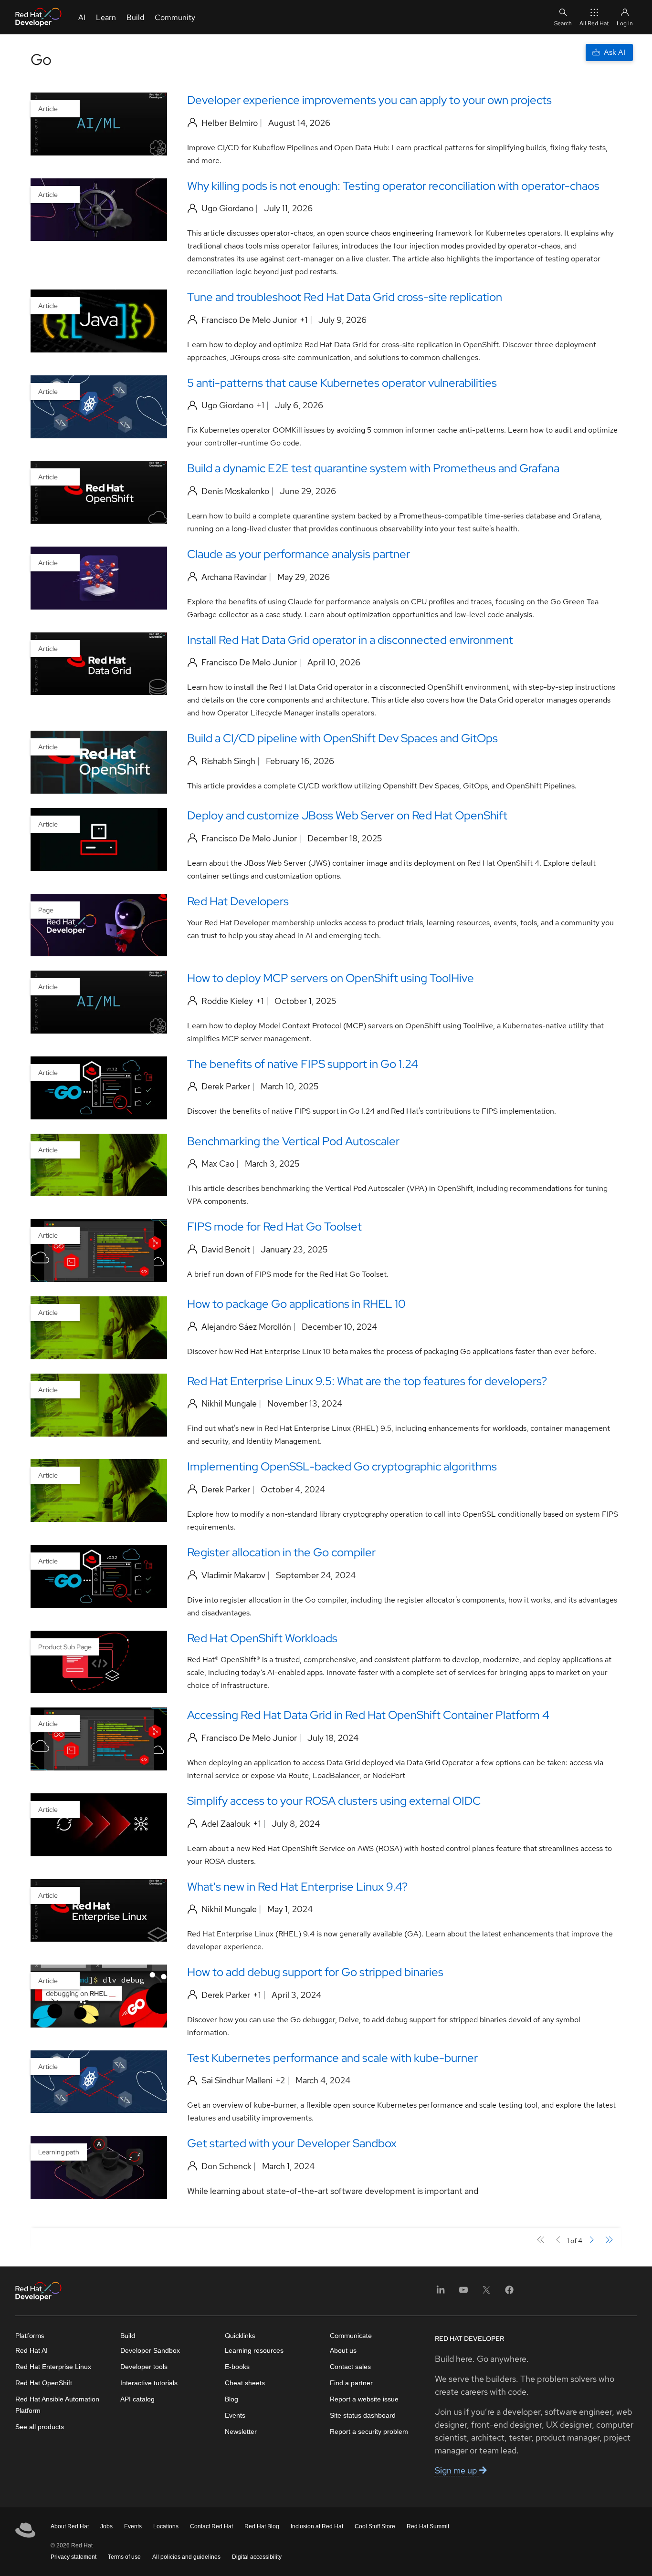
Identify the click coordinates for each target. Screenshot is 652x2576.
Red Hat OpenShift (44, 2383)
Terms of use (124, 2557)
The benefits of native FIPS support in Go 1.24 (303, 1064)
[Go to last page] (609, 2240)
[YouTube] (463, 2293)
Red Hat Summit (428, 2526)
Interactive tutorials (149, 2383)
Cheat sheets (245, 2383)
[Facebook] (509, 2293)
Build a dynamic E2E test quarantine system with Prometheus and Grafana (373, 468)
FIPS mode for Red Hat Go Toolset (274, 1226)
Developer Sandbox (150, 2350)
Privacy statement (74, 2557)
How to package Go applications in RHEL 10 (296, 1304)
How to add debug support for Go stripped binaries (315, 1972)
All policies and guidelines (186, 2557)
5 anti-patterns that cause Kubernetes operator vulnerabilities (342, 383)
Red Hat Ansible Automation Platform (57, 2405)
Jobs (106, 2526)
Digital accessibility (257, 2557)
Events (235, 2415)
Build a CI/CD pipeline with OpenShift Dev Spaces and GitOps (342, 738)
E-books (237, 2367)
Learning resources (254, 2350)
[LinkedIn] (441, 2293)
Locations (166, 2526)
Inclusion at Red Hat (317, 2526)
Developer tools (144, 2367)
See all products (40, 2427)
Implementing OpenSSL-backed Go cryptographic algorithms (342, 1466)
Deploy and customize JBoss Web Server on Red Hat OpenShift (347, 815)
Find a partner (351, 2383)
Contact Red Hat (211, 2526)
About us (343, 2350)
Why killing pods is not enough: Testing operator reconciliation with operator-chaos (393, 186)
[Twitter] (486, 2293)
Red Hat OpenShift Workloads (262, 1638)
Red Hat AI (32, 2350)
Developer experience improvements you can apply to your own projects (369, 100)
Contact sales (350, 2367)
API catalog (137, 2399)
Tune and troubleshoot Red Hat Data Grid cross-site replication (345, 297)
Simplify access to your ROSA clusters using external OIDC (334, 1801)
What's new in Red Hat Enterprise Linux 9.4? (297, 1887)
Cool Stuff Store (375, 2526)
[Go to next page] (591, 2240)
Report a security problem (369, 2431)
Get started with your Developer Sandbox (292, 2143)
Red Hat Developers (238, 901)
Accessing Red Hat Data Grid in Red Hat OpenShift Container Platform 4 (368, 1715)
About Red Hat (70, 2526)
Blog (231, 2399)
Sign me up (457, 2470)
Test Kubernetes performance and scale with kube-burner (332, 2058)
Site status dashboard (363, 2415)
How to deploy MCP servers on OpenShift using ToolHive (331, 978)
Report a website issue (364, 2399)
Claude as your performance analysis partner (299, 554)
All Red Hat (594, 23)
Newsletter (241, 2431)
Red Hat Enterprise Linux (53, 2367)
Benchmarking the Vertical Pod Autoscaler (293, 1141)
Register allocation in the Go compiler (281, 1552)
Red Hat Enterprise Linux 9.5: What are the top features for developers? (367, 1381)
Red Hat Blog (262, 2526)
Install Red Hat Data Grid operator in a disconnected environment (350, 640)
